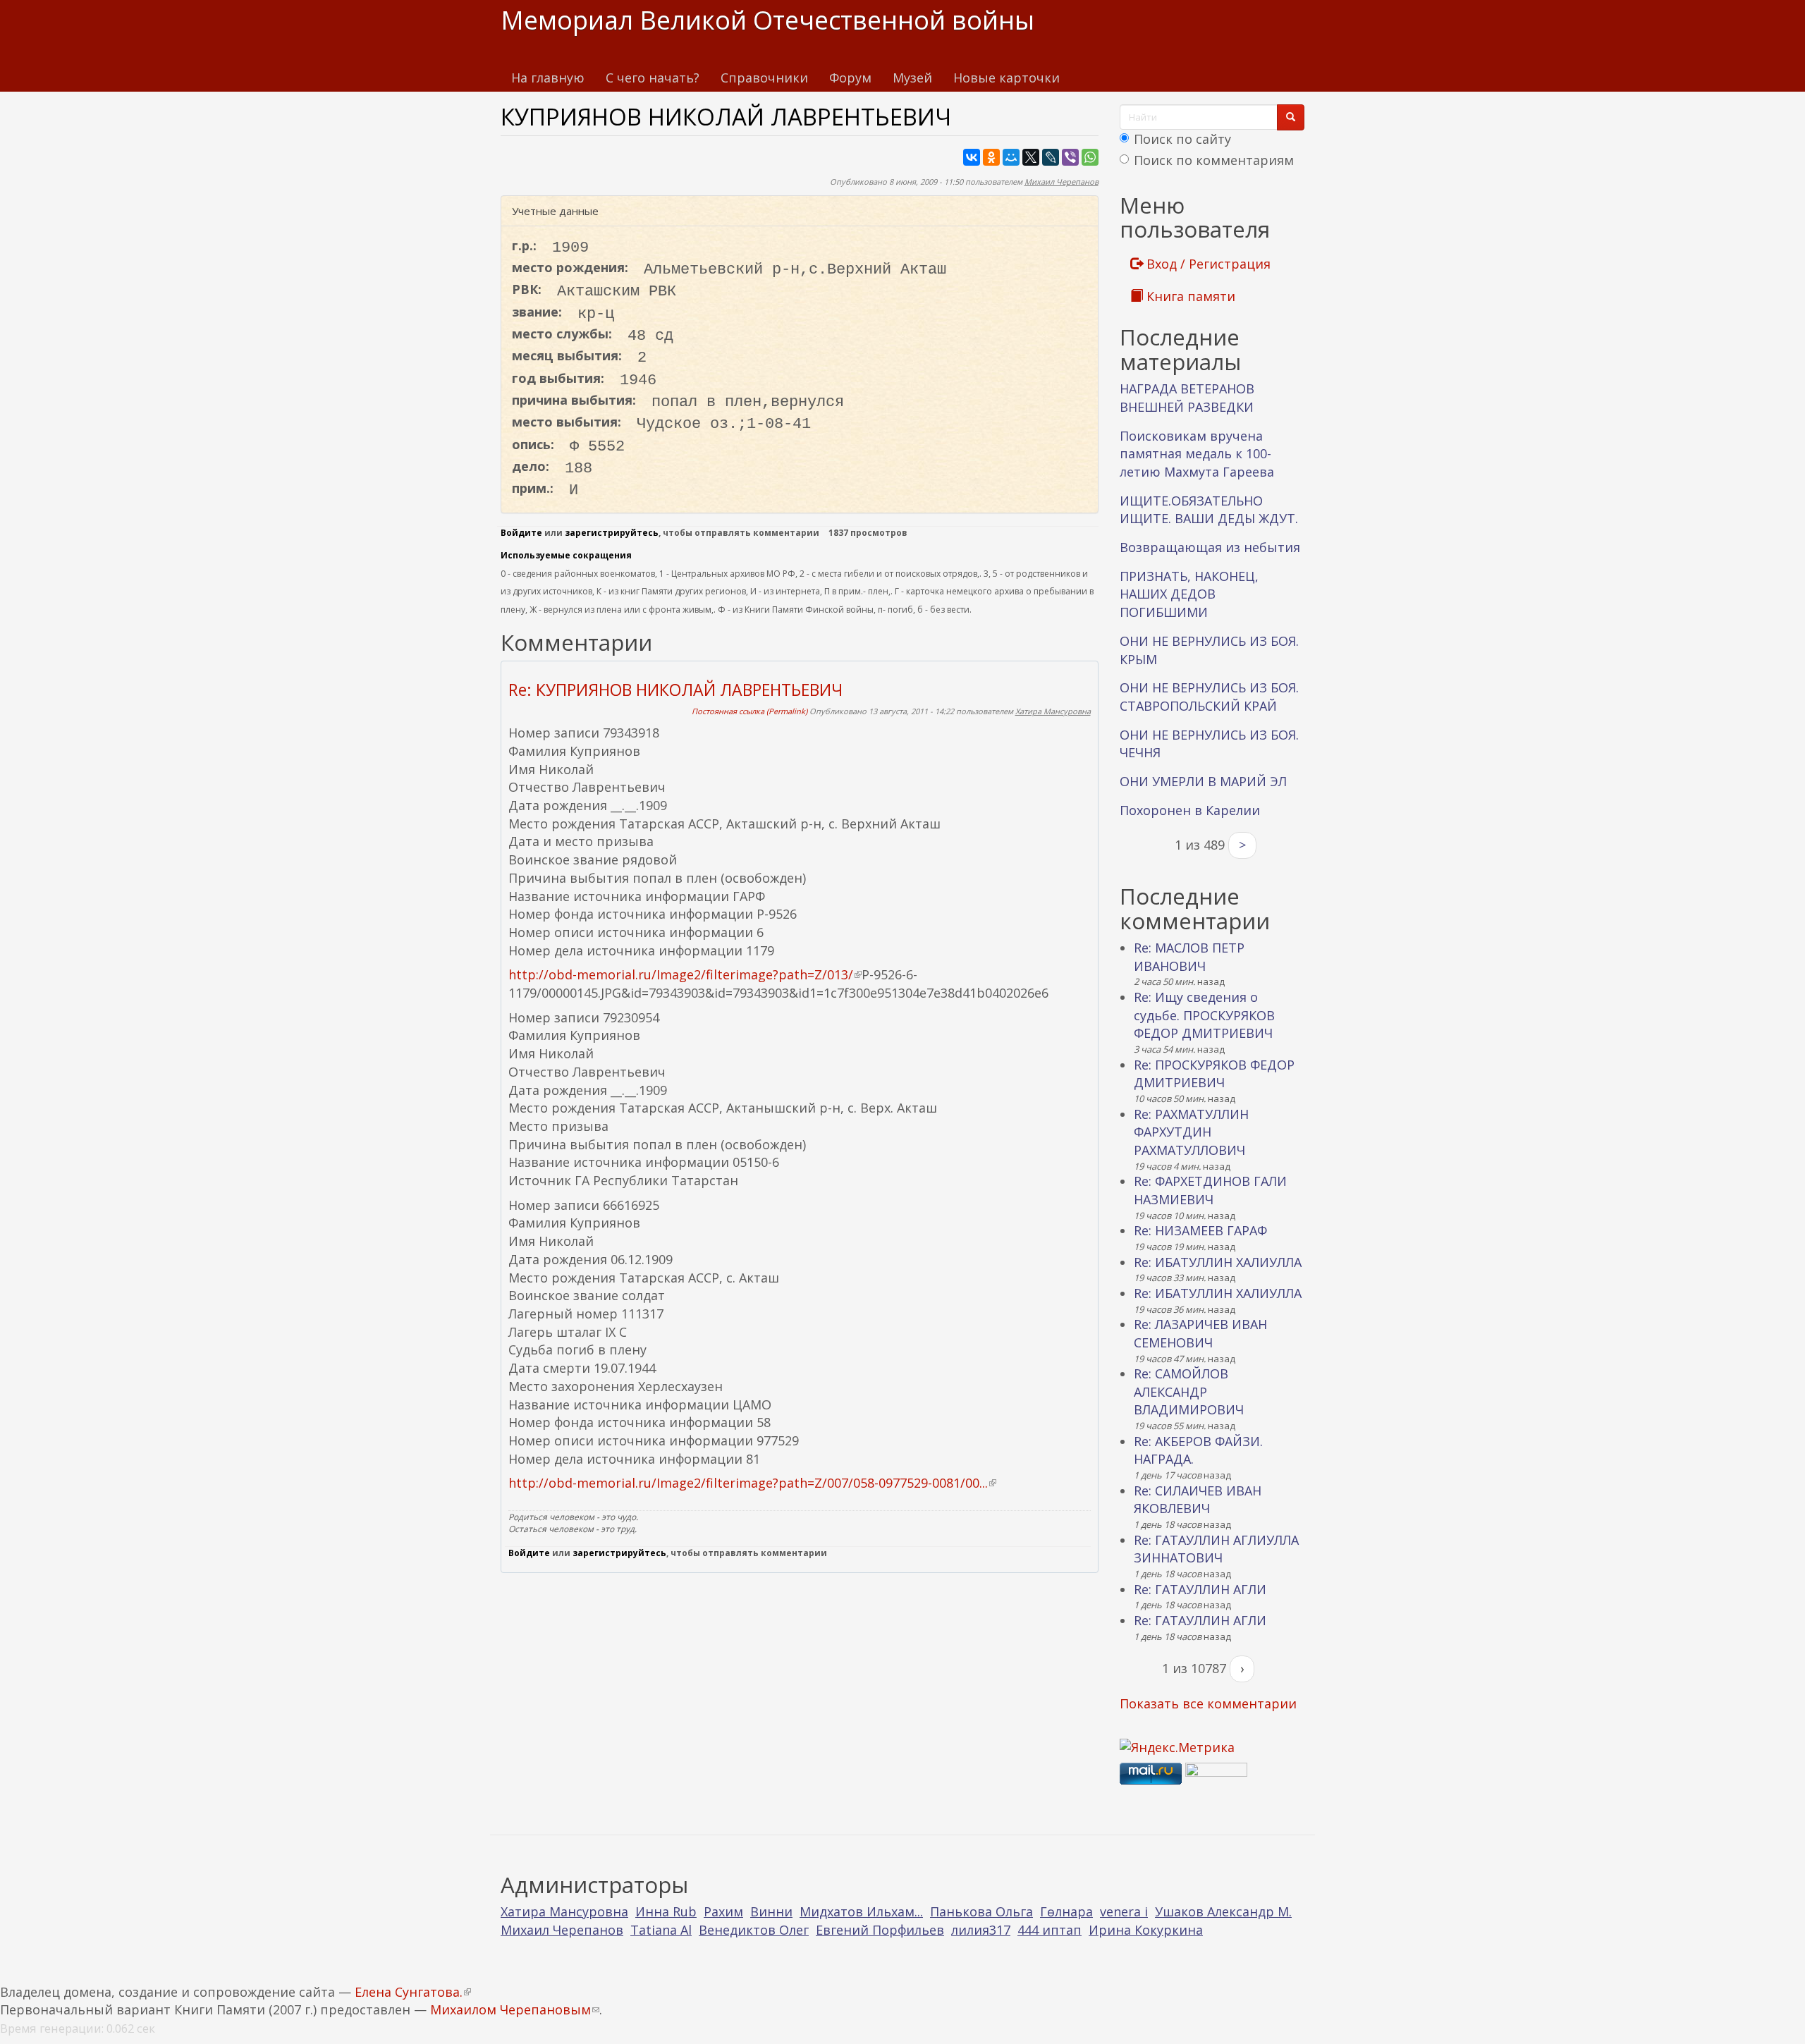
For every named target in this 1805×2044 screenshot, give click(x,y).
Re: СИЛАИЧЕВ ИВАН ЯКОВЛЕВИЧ (1198, 1500)
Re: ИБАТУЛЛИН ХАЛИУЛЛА (1218, 1262)
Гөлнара (1066, 1911)
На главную (548, 78)
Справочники (764, 78)
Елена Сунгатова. (413, 1992)
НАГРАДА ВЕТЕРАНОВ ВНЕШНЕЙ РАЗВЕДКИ (1187, 398)
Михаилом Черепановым (515, 2009)
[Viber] (1070, 157)
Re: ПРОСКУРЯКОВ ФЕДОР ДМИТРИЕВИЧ (1214, 1074)
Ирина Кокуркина (1146, 1930)
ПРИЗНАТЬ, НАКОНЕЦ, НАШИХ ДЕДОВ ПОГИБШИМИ (1189, 594)
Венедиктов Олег (754, 1930)
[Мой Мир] (1011, 157)
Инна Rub (666, 1911)
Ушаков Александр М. (1223, 1911)
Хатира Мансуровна (1053, 711)
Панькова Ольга (981, 1911)
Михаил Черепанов (1061, 182)
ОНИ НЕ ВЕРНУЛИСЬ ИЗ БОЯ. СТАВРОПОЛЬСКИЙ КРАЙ (1209, 697)
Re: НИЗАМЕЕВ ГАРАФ (1200, 1230)
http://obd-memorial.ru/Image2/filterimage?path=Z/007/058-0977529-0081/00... (752, 1483)
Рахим (723, 1911)
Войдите (521, 533)
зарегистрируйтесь (612, 533)
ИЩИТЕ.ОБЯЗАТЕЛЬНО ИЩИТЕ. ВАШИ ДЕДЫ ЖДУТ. (1209, 510)
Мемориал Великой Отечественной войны (767, 20)
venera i (1124, 1911)
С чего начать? (653, 78)
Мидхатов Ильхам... (861, 1911)
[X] (1031, 157)
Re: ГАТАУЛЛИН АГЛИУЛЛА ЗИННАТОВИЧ (1216, 1549)
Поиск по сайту (1182, 139)
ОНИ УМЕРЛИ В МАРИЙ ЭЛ (1203, 781)
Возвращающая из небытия (1210, 547)
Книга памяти (1189, 296)
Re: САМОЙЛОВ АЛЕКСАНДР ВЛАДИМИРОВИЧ (1189, 1391)
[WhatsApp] (1090, 157)
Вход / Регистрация (1207, 264)
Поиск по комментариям (1214, 160)
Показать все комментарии (1208, 1703)
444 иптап (1050, 1930)
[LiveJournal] (1051, 157)
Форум (850, 78)
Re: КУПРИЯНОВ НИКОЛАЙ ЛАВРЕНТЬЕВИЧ (675, 690)
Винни (771, 1911)
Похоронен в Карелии (1190, 810)
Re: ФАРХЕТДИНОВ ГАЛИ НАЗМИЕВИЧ (1210, 1190)
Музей (912, 78)
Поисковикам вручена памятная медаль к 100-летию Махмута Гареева (1197, 454)
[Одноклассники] (991, 157)
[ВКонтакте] (972, 157)
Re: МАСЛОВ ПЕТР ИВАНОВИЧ (1189, 957)
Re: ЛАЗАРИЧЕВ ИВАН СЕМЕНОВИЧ (1200, 1333)
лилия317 (981, 1930)
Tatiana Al (661, 1930)
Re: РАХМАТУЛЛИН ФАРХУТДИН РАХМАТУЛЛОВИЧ (1191, 1132)
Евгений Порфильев (880, 1930)
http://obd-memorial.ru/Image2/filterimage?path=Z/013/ (685, 974)
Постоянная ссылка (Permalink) (749, 711)
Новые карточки (1006, 78)
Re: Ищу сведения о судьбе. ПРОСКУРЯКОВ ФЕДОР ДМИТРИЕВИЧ (1204, 1015)
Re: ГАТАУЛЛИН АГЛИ (1200, 1589)
